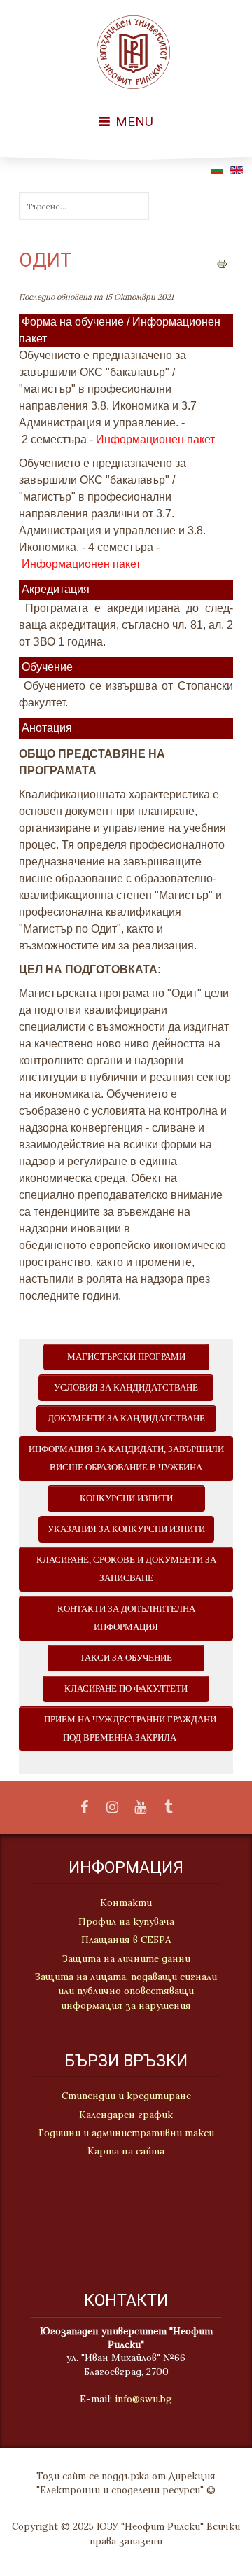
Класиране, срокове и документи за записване (126, 1569)
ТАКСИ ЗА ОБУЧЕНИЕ (126, 1658)
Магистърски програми (126, 1357)
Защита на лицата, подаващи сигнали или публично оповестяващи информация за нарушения (126, 1991)
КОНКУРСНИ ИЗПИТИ (126, 1498)
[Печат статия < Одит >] (222, 263)
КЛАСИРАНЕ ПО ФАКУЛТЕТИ (126, 1689)
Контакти (126, 1902)
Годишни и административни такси (126, 2133)
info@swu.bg (143, 2399)
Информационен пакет (155, 439)
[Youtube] (140, 1808)
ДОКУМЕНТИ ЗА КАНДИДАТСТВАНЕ (126, 1419)
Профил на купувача (126, 1921)
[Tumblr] (168, 1808)
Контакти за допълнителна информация (126, 1618)
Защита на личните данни (126, 1958)
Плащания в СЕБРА (126, 1940)
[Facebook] (84, 1808)
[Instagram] (112, 1808)
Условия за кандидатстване (126, 1388)
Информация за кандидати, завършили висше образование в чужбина (126, 1458)
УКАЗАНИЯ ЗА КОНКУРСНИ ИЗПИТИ (126, 1529)
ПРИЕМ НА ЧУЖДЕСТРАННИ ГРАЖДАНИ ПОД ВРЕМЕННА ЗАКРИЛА (126, 1729)
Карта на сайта (126, 2151)
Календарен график (126, 2115)
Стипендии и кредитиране (126, 2096)
